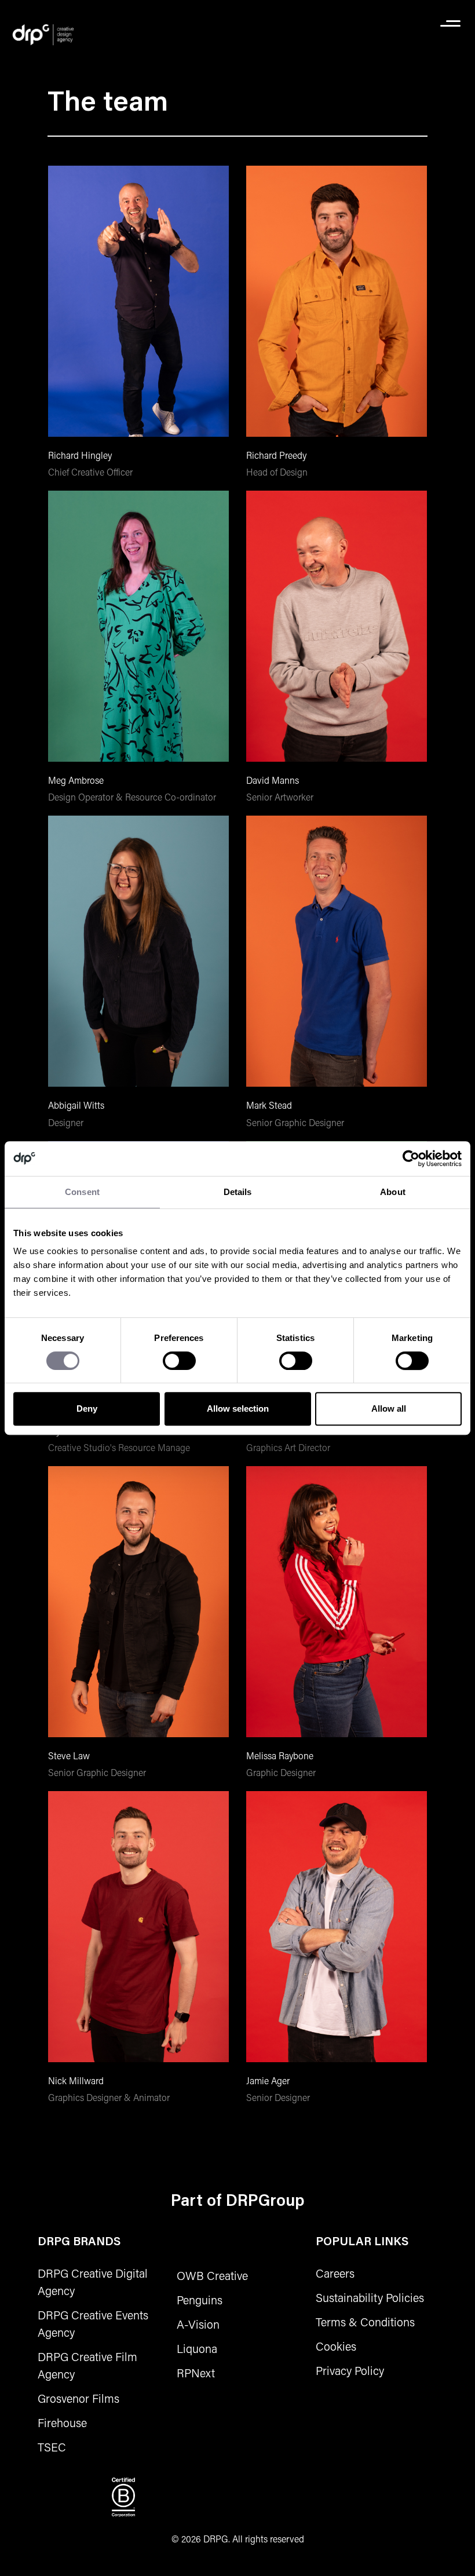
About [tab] (393, 1192)
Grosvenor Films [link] (78, 2398)
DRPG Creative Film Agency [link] (87, 2365)
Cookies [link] (336, 2346)
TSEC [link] (52, 2447)
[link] (43, 35)
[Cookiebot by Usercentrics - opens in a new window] (411, 1159)
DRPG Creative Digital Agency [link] (93, 2282)
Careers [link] (335, 2273)
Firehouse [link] (62, 2422)
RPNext (196, 2373)
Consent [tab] (82, 1192)
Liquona (197, 2348)
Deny (87, 1408)
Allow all (389, 1408)
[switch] (179, 1361)
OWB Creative (212, 2275)
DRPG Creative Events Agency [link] (93, 2323)
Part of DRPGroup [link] (238, 2202)
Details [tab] (238, 1192)
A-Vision (198, 2324)
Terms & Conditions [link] (365, 2322)
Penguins (200, 2300)
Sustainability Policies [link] (370, 2297)
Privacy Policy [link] (350, 2370)
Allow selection (238, 1408)
